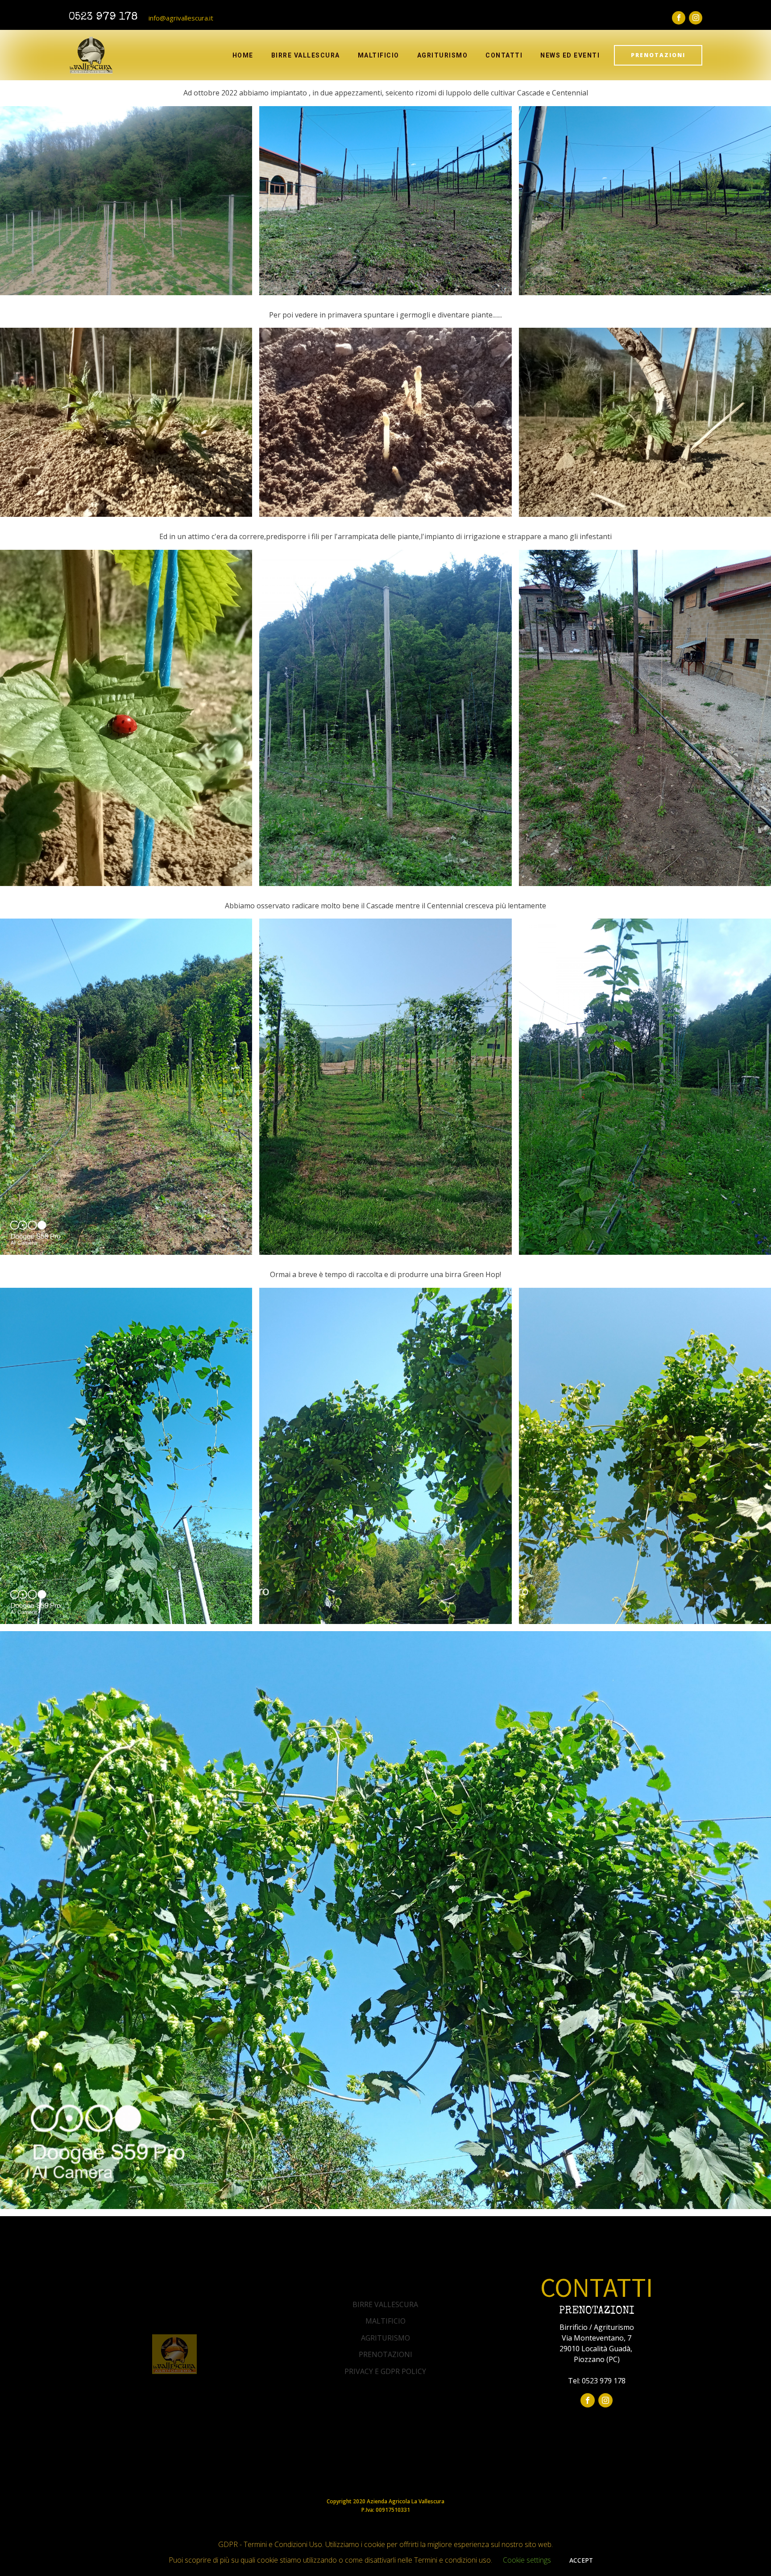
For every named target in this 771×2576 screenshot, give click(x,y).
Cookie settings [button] (527, 2560)
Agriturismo (443, 55)
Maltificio (379, 55)
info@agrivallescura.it (181, 18)
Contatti (504, 55)
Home (243, 55)
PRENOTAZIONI (658, 55)
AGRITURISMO (385, 2338)
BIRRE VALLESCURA (385, 2304)
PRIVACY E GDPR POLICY (385, 2371)
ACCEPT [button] (581, 2560)
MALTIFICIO (385, 2321)
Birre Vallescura (306, 55)
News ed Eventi (570, 55)
